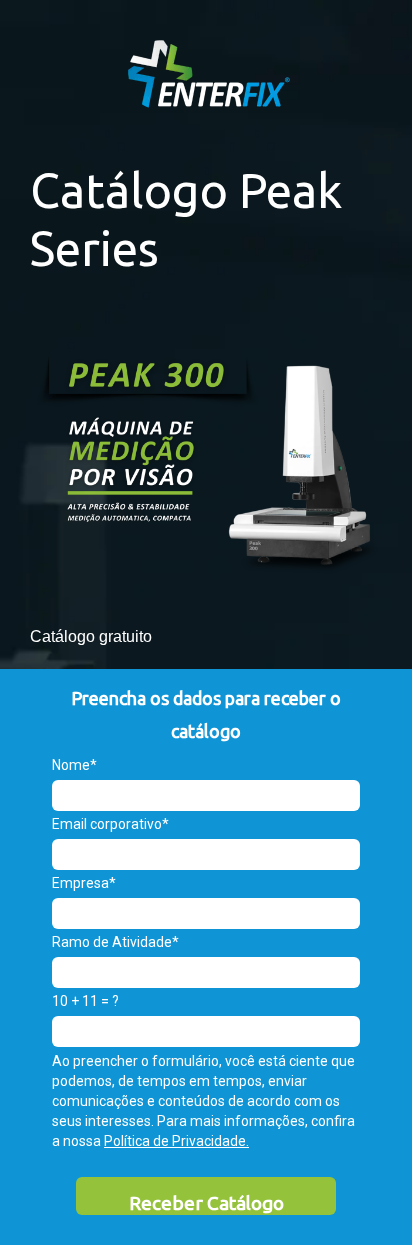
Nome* (74, 765)
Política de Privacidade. (176, 1141)
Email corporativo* (110, 824)
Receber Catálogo (206, 1203)
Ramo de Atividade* (115, 942)
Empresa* (84, 883)
